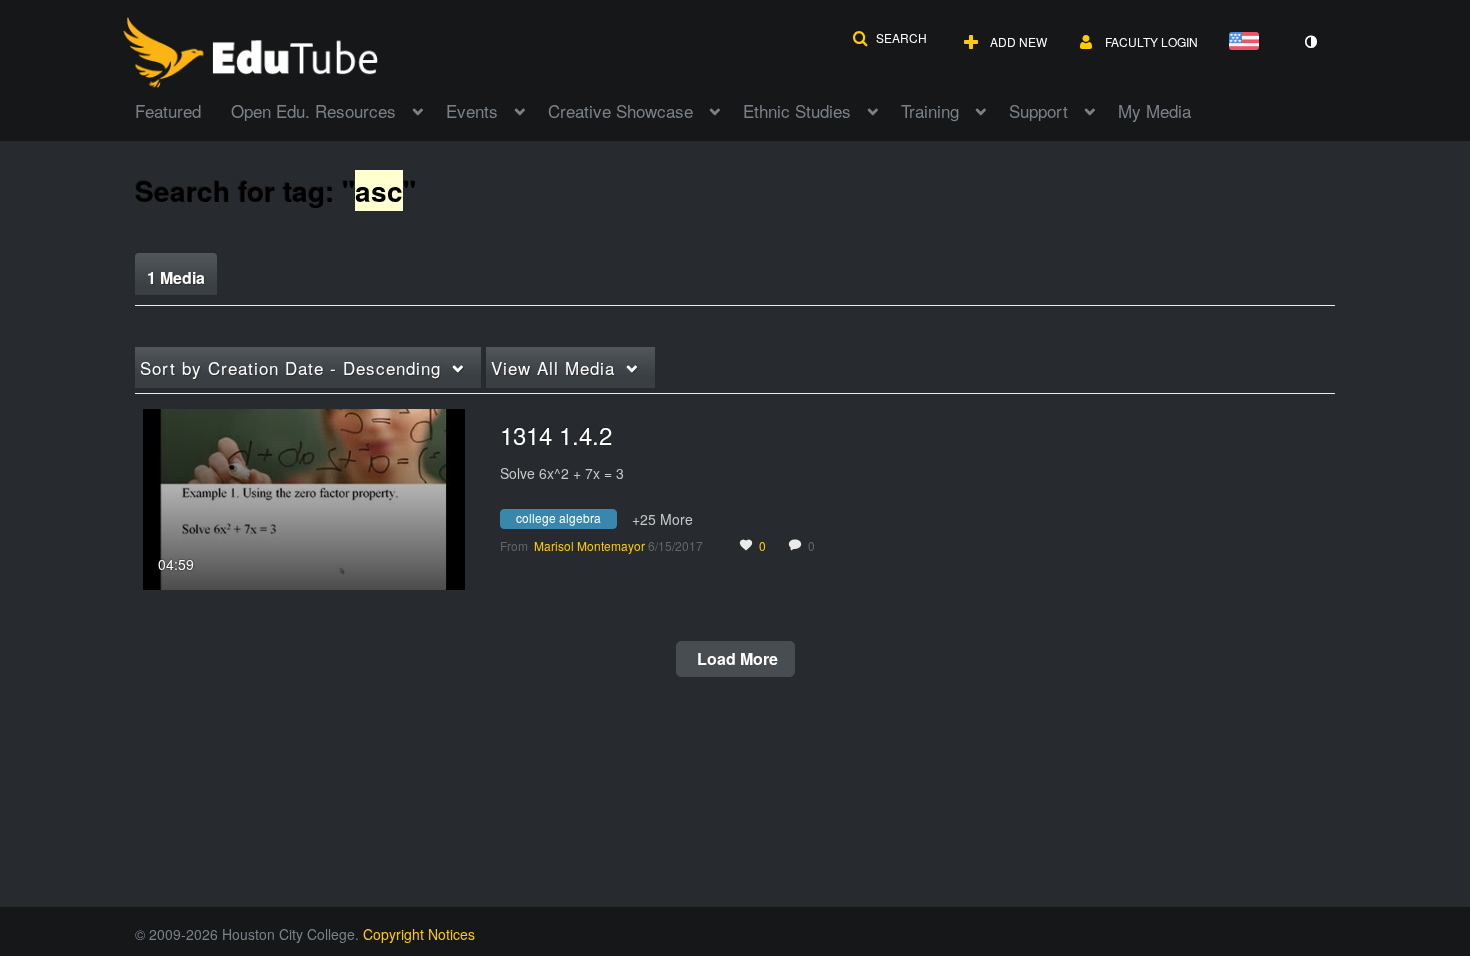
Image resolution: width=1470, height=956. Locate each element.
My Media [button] (1154, 110)
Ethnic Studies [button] (797, 110)
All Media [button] (553, 367)
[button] (889, 38)
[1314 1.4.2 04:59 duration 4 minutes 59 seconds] (304, 497)
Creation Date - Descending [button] (290, 367)
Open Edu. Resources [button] (313, 110)
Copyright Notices (419, 934)
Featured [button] (168, 110)
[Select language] (1248, 42)
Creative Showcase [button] (620, 110)
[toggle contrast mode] (1310, 42)
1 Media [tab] (176, 277)
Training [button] (930, 110)
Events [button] (472, 110)
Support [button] (1038, 110)
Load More (735, 658)
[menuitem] (183, 109)
